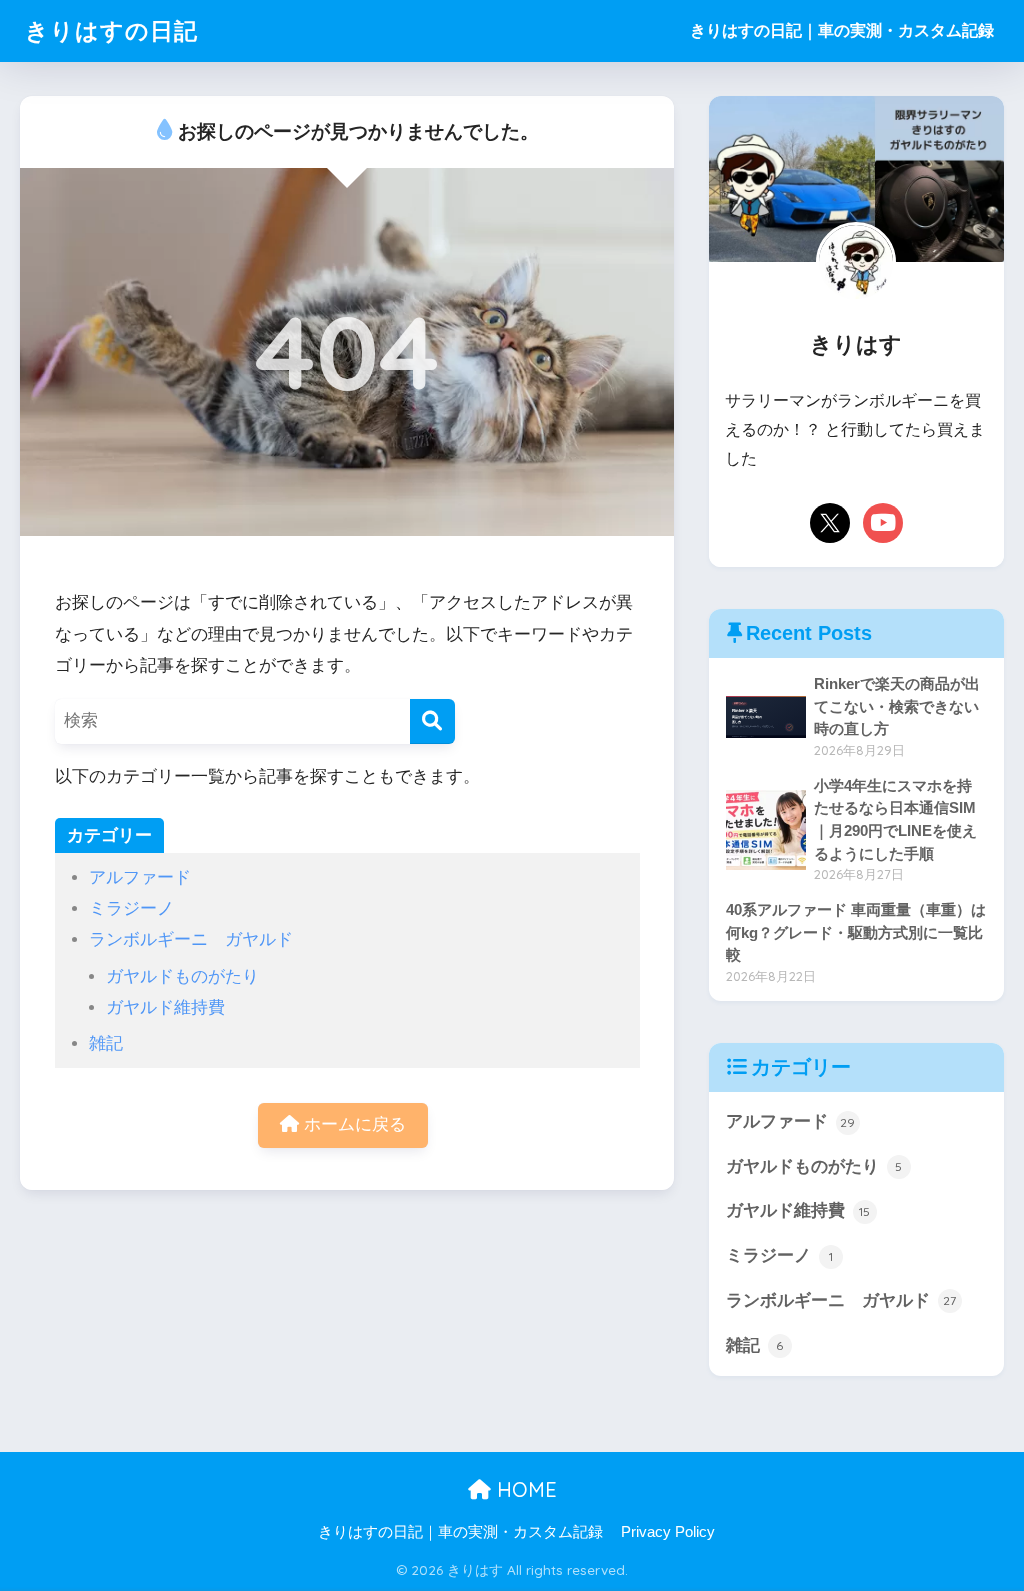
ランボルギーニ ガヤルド (191, 939)
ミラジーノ (131, 908)
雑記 (106, 1043)
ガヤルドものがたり (182, 976)
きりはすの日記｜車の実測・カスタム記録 (842, 30)
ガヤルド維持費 (165, 1007)
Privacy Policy (668, 1532)
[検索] (432, 721)
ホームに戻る (352, 1124)
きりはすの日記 (111, 30)
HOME (524, 1489)
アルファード (140, 877)
